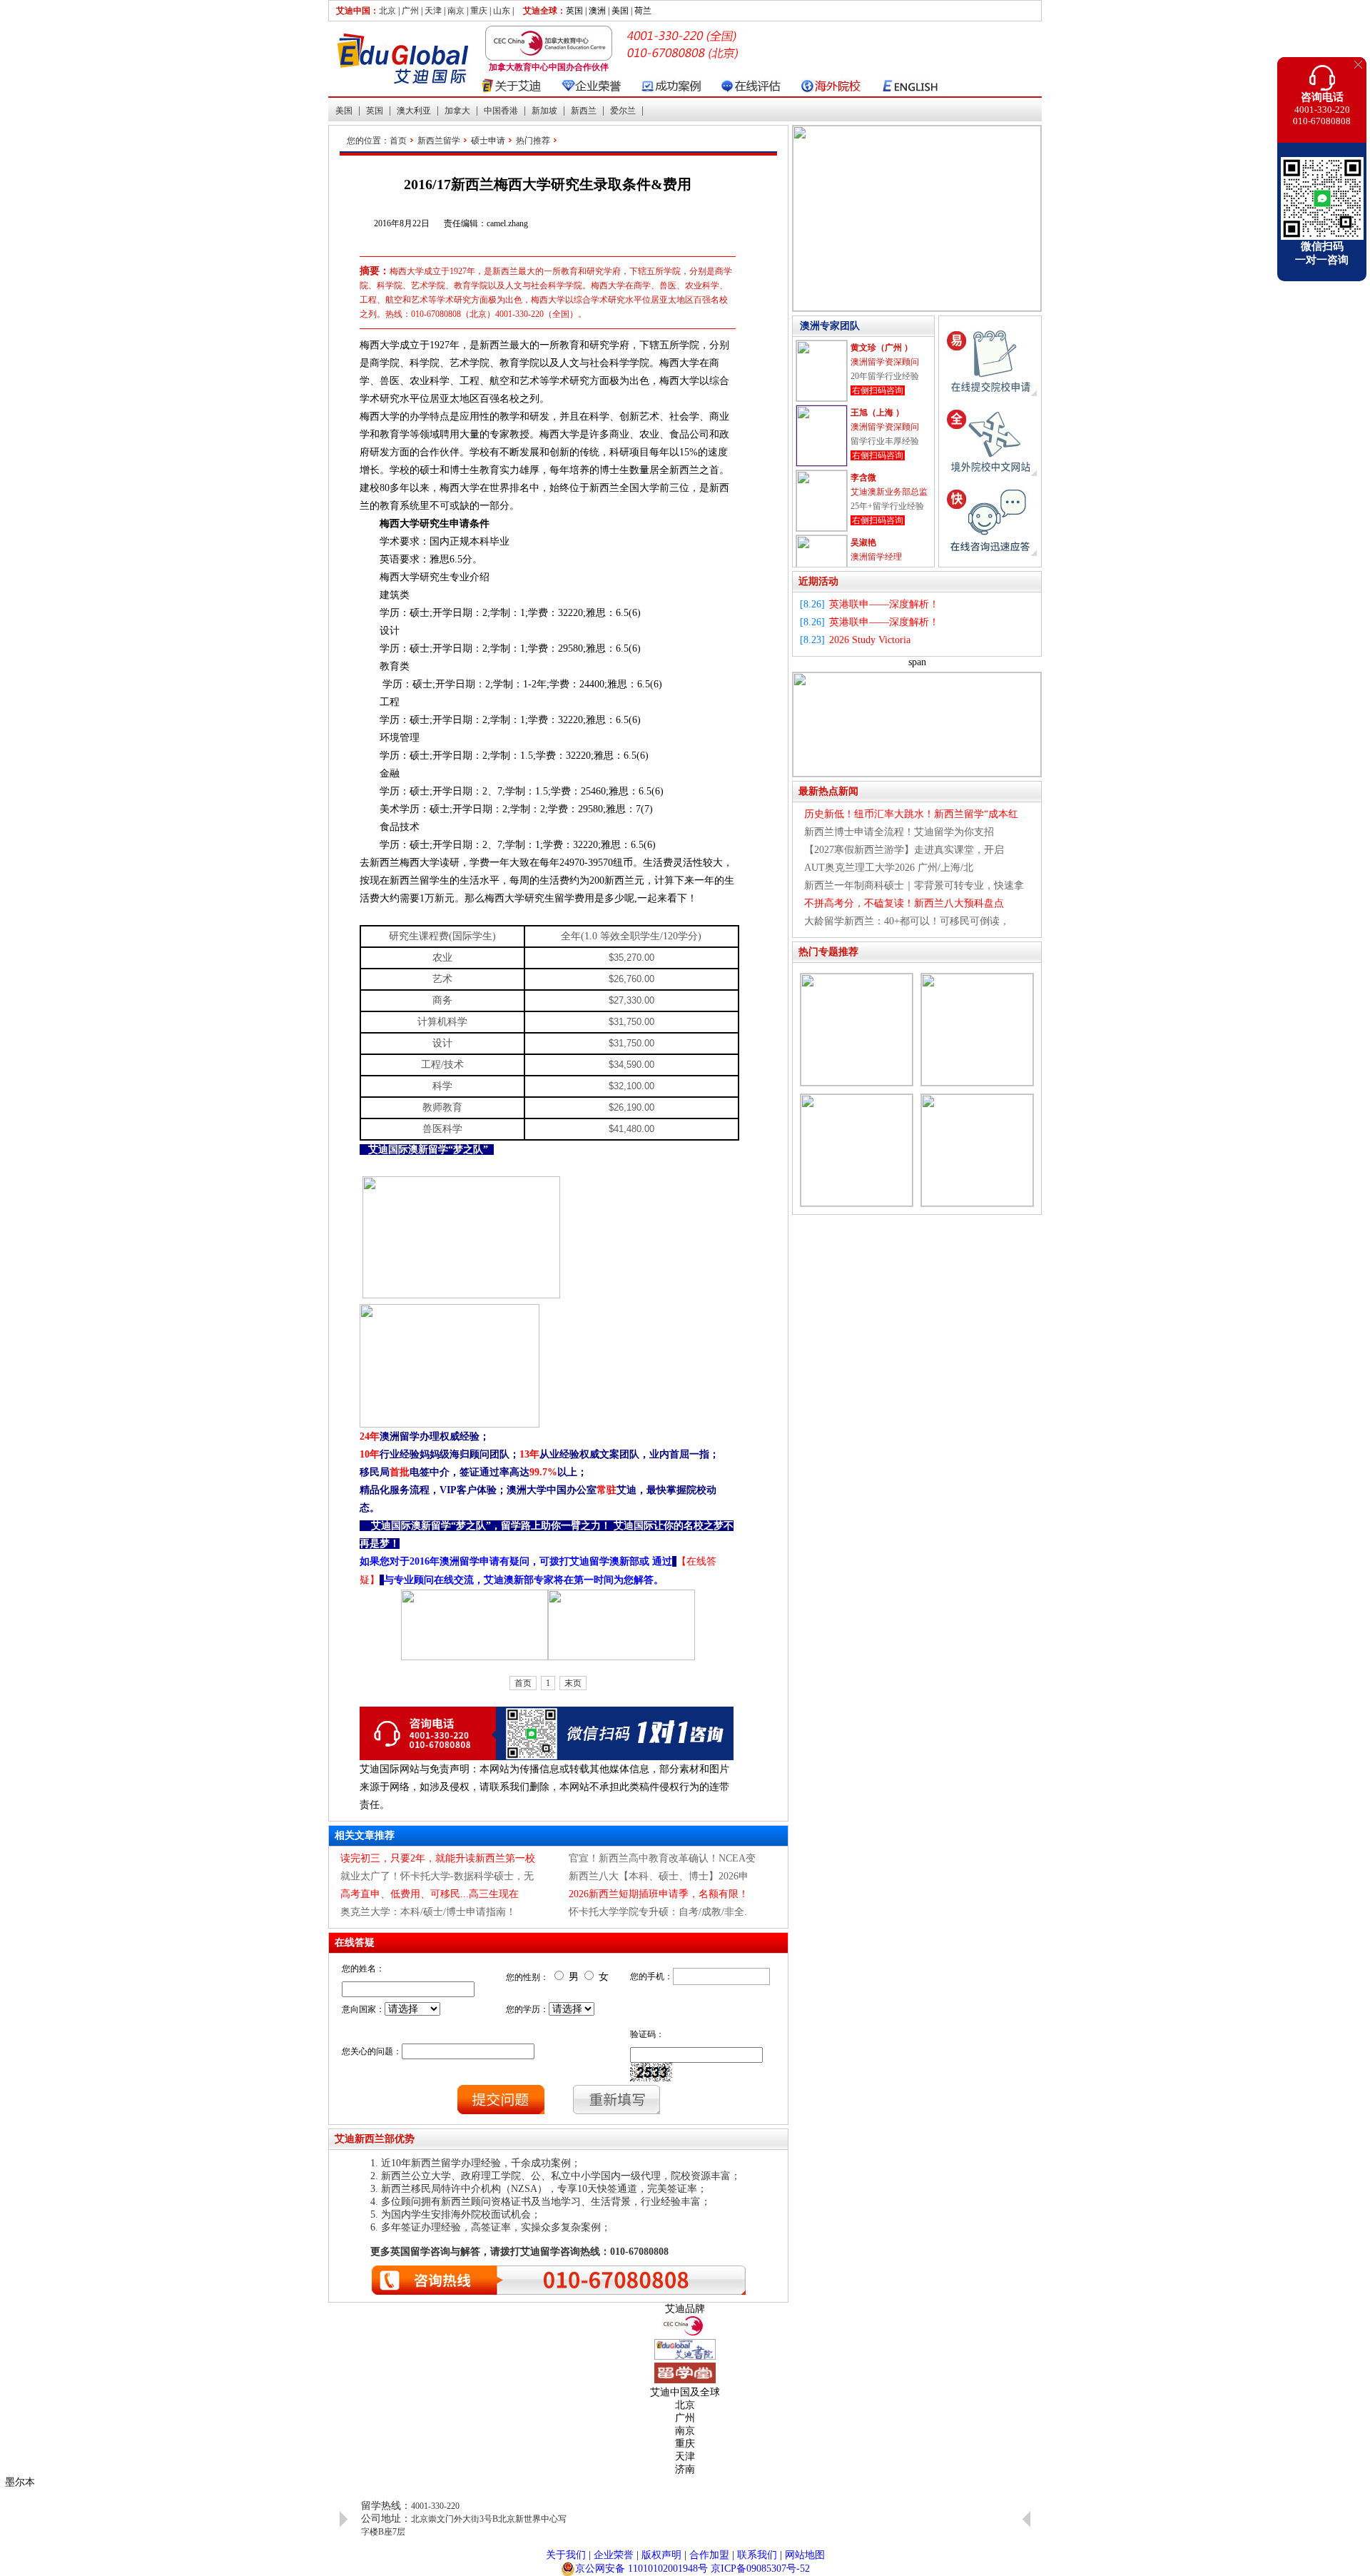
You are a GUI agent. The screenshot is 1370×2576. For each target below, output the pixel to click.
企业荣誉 (614, 2555)
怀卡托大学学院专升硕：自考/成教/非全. (658, 1912)
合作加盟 (709, 2555)
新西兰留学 (439, 141)
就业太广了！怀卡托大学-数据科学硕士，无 (437, 1876)
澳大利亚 (414, 111)
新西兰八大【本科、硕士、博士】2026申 (659, 1876)
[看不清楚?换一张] (651, 2072)
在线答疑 (355, 1943)
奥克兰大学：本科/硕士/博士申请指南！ (428, 1912)
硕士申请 (488, 141)
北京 (387, 11)
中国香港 (501, 111)
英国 (375, 111)
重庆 (479, 11)
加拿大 (457, 111)
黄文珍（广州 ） (882, 348)
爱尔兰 (623, 111)
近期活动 (818, 581)
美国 (344, 111)
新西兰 (584, 111)
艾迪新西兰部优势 (375, 2139)
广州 (410, 11)
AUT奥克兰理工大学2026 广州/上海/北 (889, 868)
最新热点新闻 (828, 791)
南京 (456, 11)
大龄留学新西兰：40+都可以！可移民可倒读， (907, 921)
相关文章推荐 (365, 1835)
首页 (398, 141)
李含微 (863, 478)
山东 (502, 11)
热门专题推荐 (828, 952)
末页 (573, 1683)
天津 (433, 11)
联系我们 (757, 2555)
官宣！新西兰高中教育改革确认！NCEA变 (662, 1858)
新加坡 (544, 111)
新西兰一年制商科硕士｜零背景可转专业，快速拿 (914, 885)
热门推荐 (533, 141)
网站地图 (805, 2555)
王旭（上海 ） (877, 413)
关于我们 (566, 2555)
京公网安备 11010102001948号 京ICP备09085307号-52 (692, 2569)
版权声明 (661, 2555)
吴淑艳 (863, 542)
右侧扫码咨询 (878, 390)
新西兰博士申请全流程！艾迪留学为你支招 (899, 832)
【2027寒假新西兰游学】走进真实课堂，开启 (904, 850)
